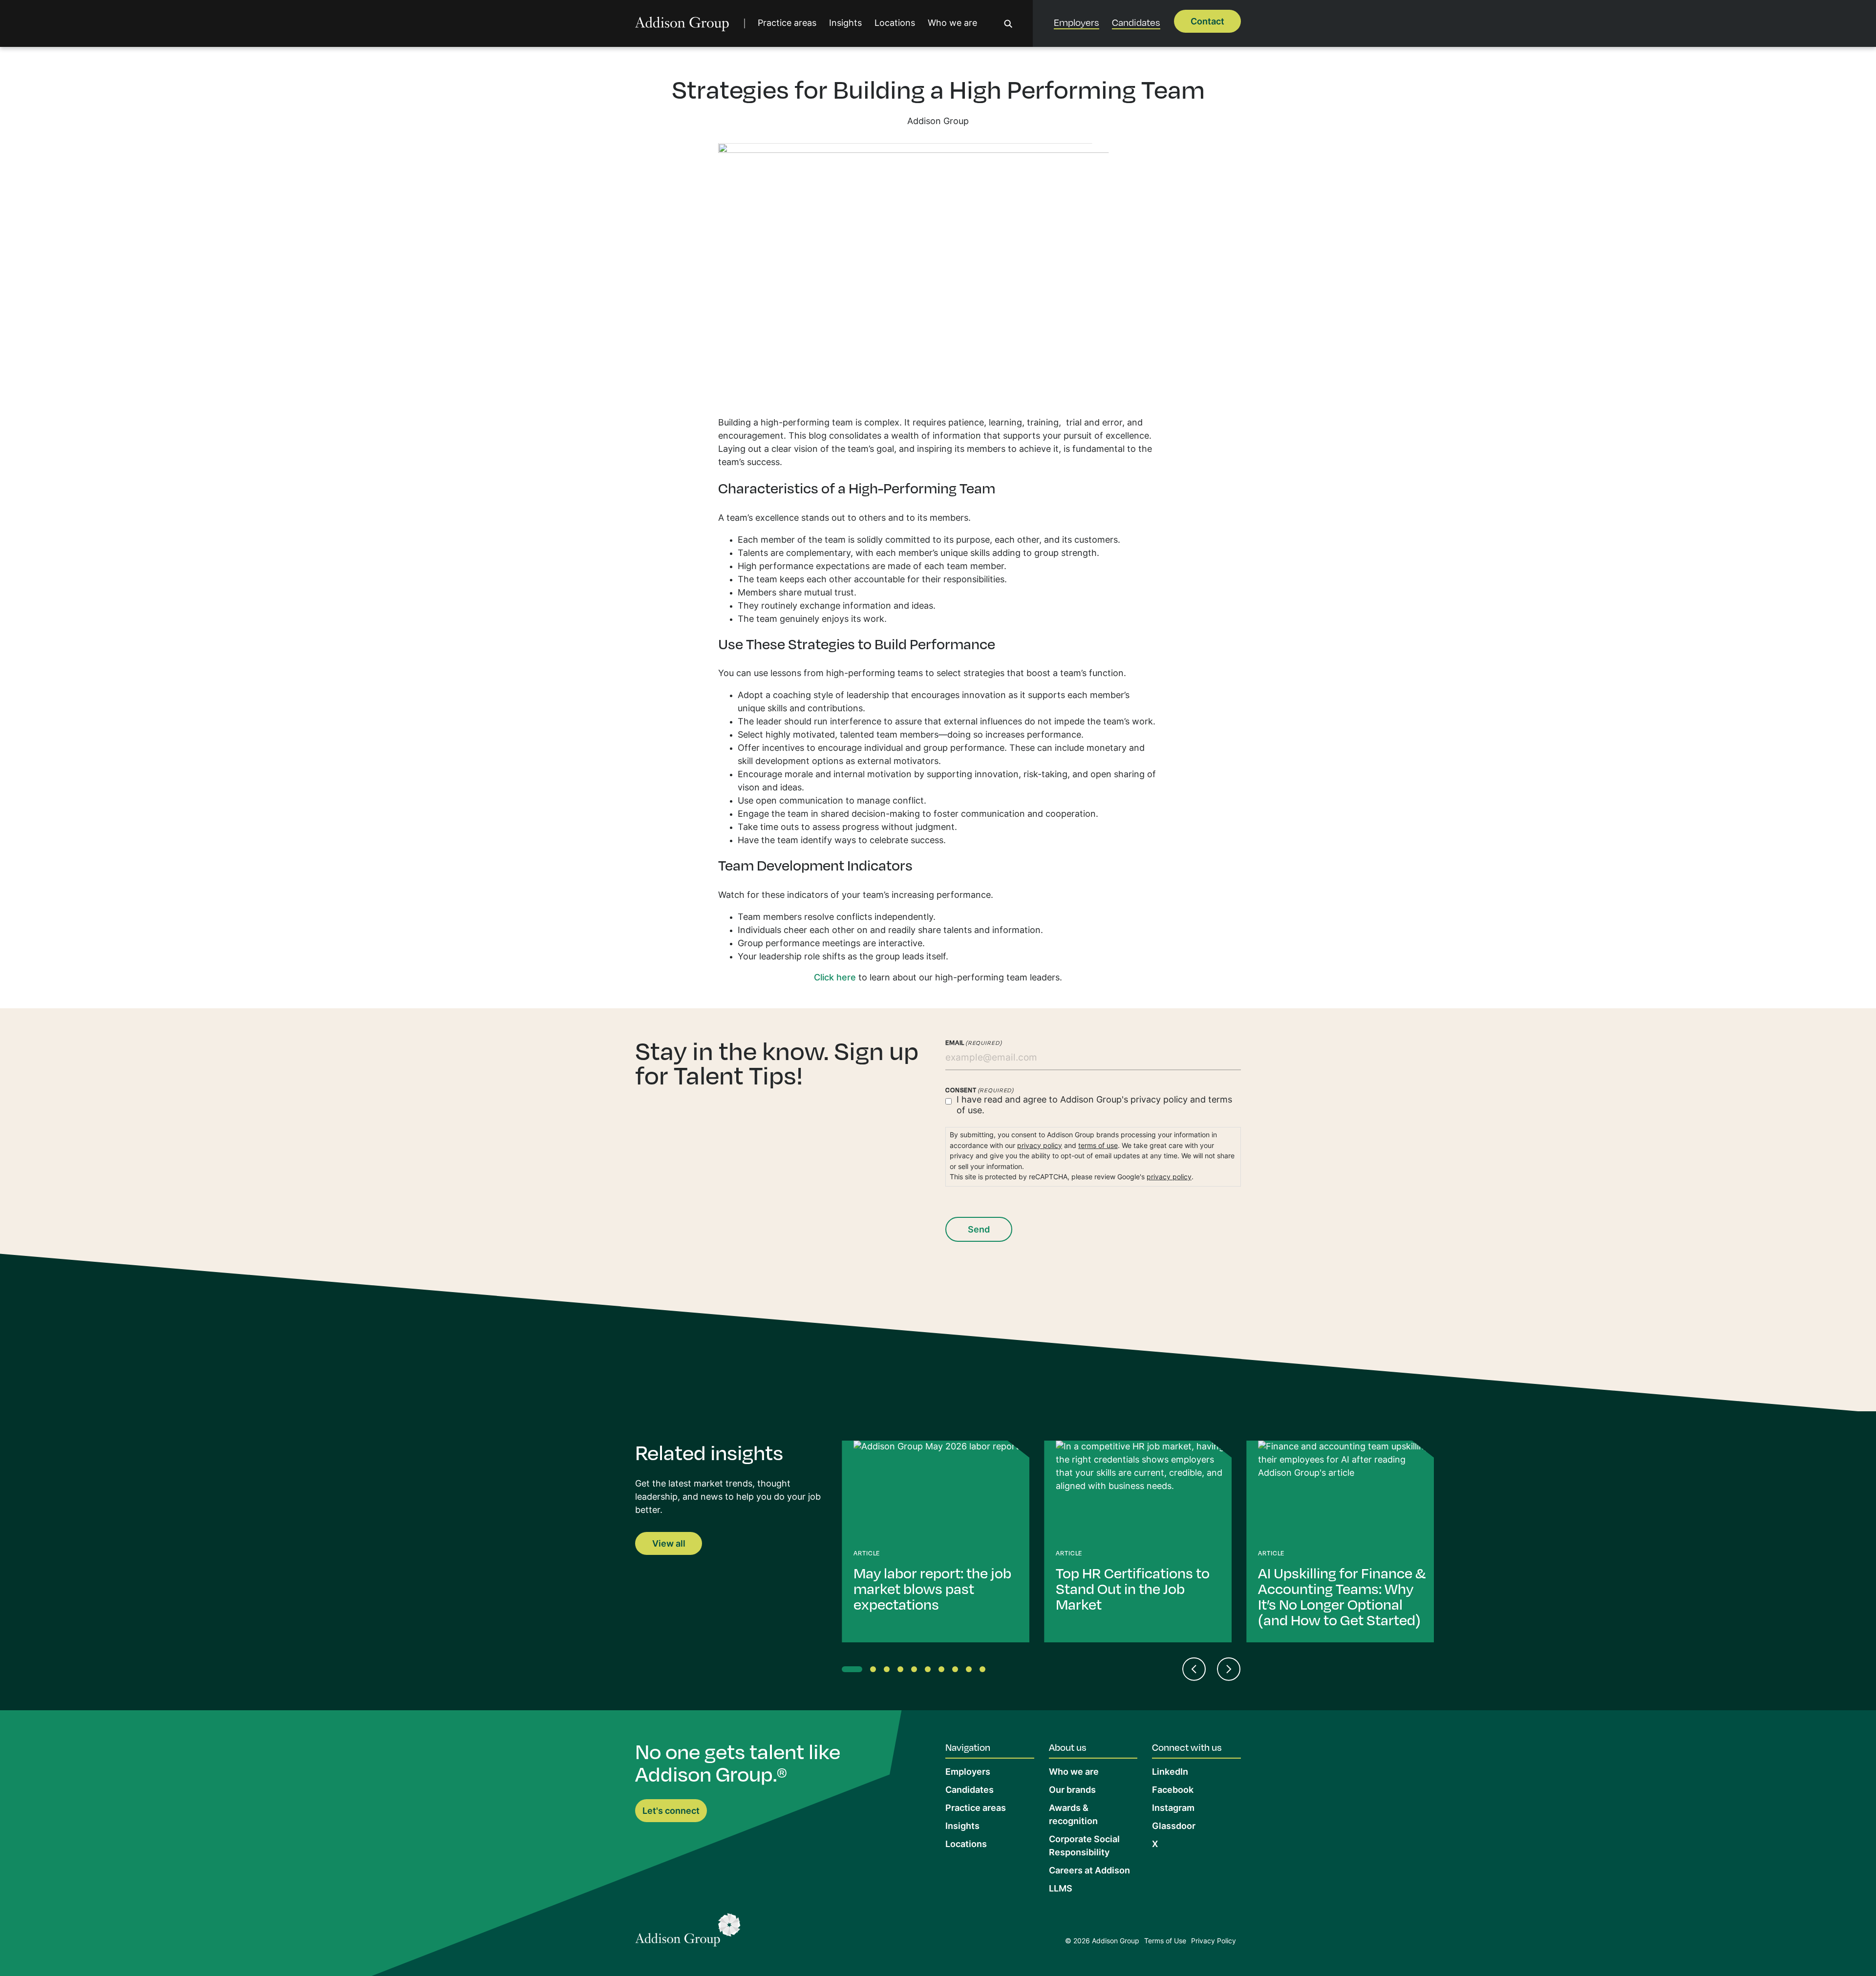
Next (1229, 1669)
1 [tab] (847, 1671)
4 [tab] (902, 1671)
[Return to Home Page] (688, 1932)
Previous (1194, 1669)
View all (669, 1544)
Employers (1077, 22)
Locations (895, 24)
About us (1068, 1747)
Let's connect (671, 1812)
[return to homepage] (682, 24)
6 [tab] (930, 1671)
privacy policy (1159, 1100)
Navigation (968, 1747)
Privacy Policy (1214, 1942)
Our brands (1072, 1791)
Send (979, 1230)
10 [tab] (984, 1671)
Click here (835, 978)
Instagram (1173, 1809)
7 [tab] (943, 1671)
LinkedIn (1170, 1773)
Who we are (952, 24)
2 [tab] (875, 1671)
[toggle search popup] (1008, 24)
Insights (845, 24)
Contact (1207, 22)
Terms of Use (1165, 1942)
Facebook (1173, 1791)
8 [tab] (957, 1671)
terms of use (1098, 1146)
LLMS (1061, 1889)
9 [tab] (971, 1671)
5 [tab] (916, 1671)
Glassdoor (1174, 1827)
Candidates (1136, 22)
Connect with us (1187, 1747)
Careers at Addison (1089, 1871)
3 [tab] (889, 1671)
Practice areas (787, 24)
